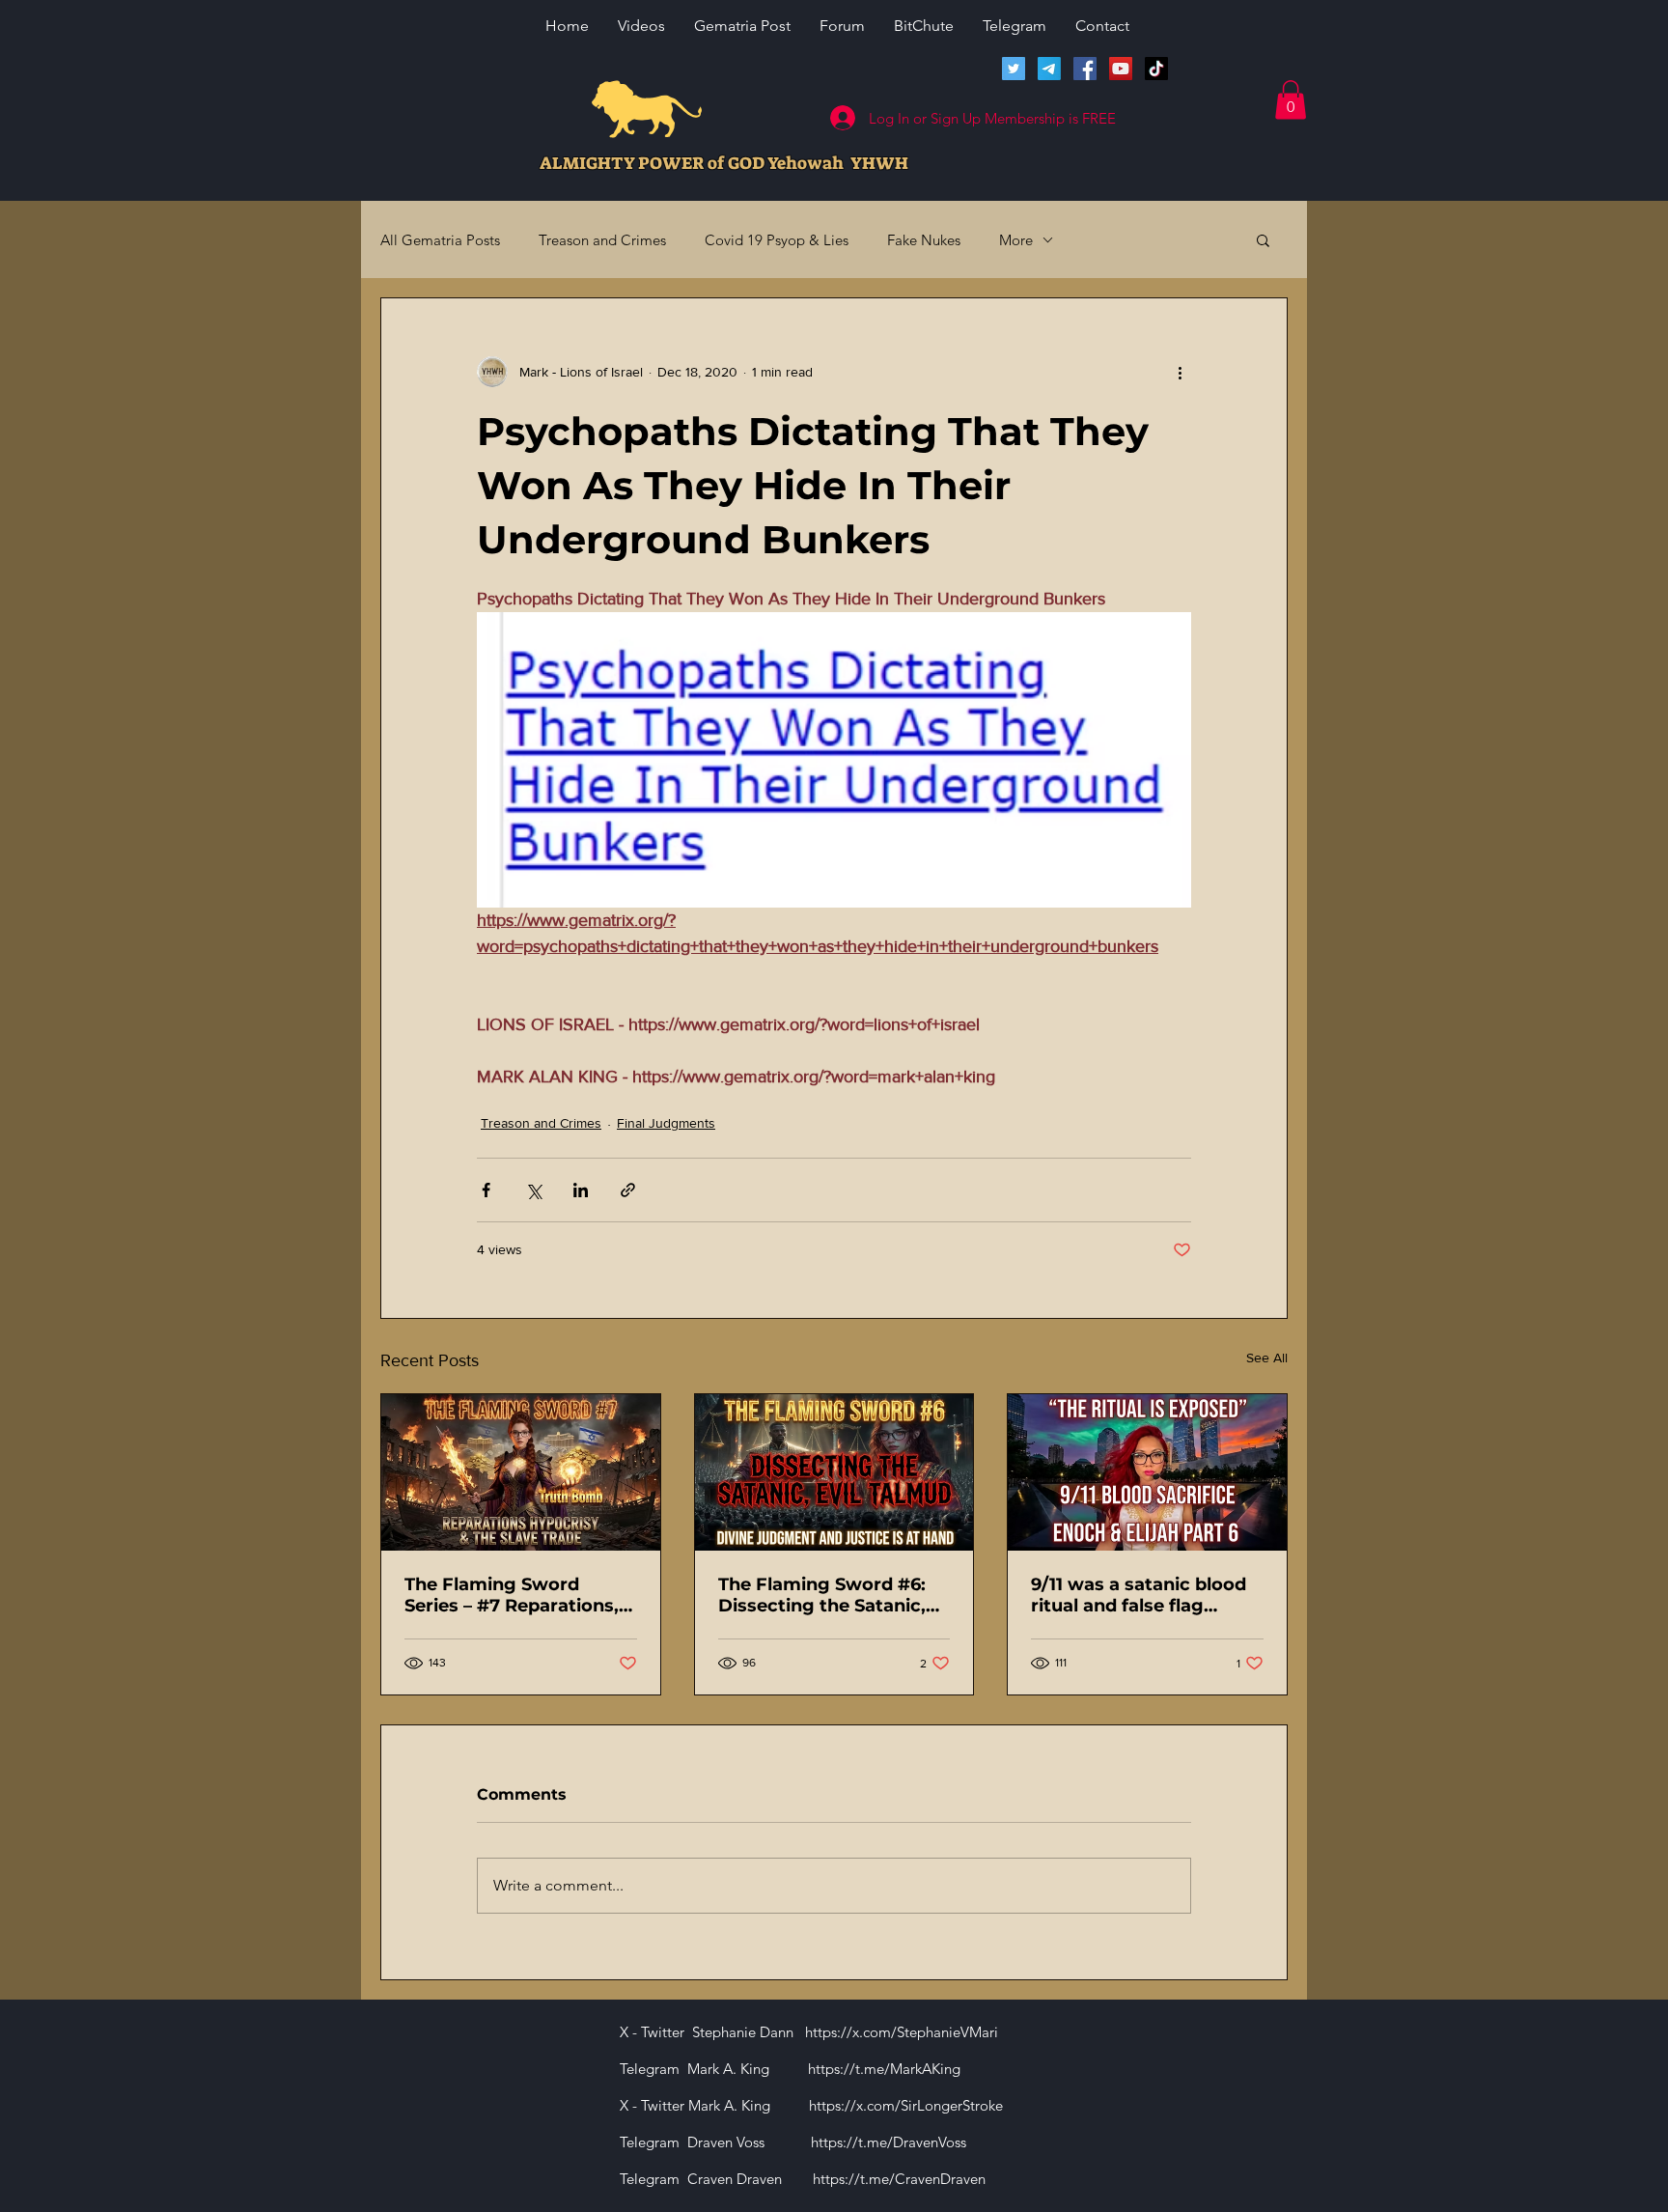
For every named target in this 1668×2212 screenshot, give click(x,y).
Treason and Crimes (602, 240)
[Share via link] (628, 1190)
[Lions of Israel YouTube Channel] (1121, 69)
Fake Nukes (924, 240)
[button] (1291, 100)
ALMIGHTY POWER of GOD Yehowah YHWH (724, 163)
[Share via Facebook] (486, 1190)
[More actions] (1180, 372)
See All (1267, 1358)
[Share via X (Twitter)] (533, 1190)
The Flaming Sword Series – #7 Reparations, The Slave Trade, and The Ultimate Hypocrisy (515, 1595)
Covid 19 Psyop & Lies (777, 240)
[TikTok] (1156, 69)
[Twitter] (1014, 69)
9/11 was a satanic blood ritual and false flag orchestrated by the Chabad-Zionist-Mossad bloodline (1139, 1595)
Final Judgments (666, 1123)
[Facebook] (1085, 69)
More (1016, 240)
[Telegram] (1049, 69)
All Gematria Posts (440, 240)
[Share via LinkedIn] (581, 1190)
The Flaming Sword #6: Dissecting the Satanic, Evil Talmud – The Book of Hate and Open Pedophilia (834, 1595)
